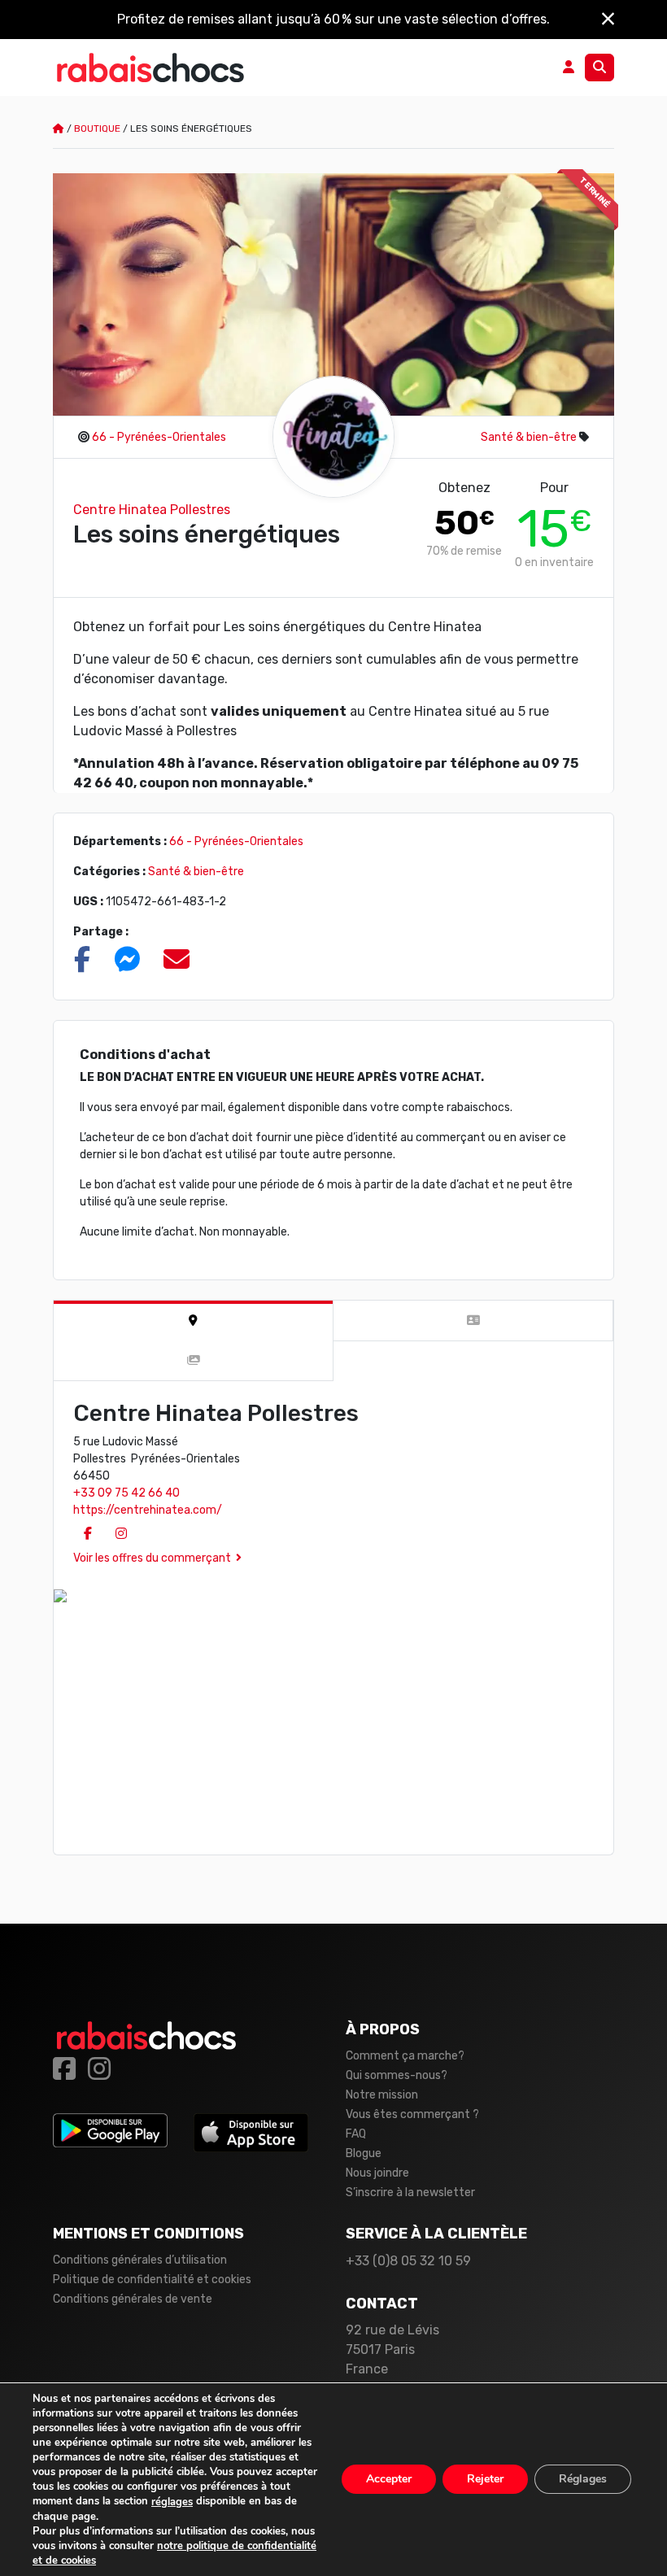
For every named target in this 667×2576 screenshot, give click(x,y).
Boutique (97, 129)
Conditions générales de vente (133, 2299)
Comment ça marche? (405, 2056)
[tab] (194, 1321)
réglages (172, 2502)
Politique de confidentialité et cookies (152, 2280)
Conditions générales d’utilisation (140, 2260)
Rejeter (485, 2480)
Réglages (583, 2480)
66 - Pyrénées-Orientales (159, 437)
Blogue (364, 2153)
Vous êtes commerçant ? (412, 2114)
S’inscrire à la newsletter (410, 2192)
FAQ (356, 2134)
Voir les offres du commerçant (152, 1558)
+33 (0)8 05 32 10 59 (408, 2261)
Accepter (389, 2480)
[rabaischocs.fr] (150, 68)
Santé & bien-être (529, 437)
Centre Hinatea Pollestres (152, 510)
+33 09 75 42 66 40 (126, 1493)
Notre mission (382, 2095)
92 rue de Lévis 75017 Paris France (392, 2349)
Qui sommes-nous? (397, 2075)
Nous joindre (377, 2173)
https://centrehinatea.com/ (148, 1510)
